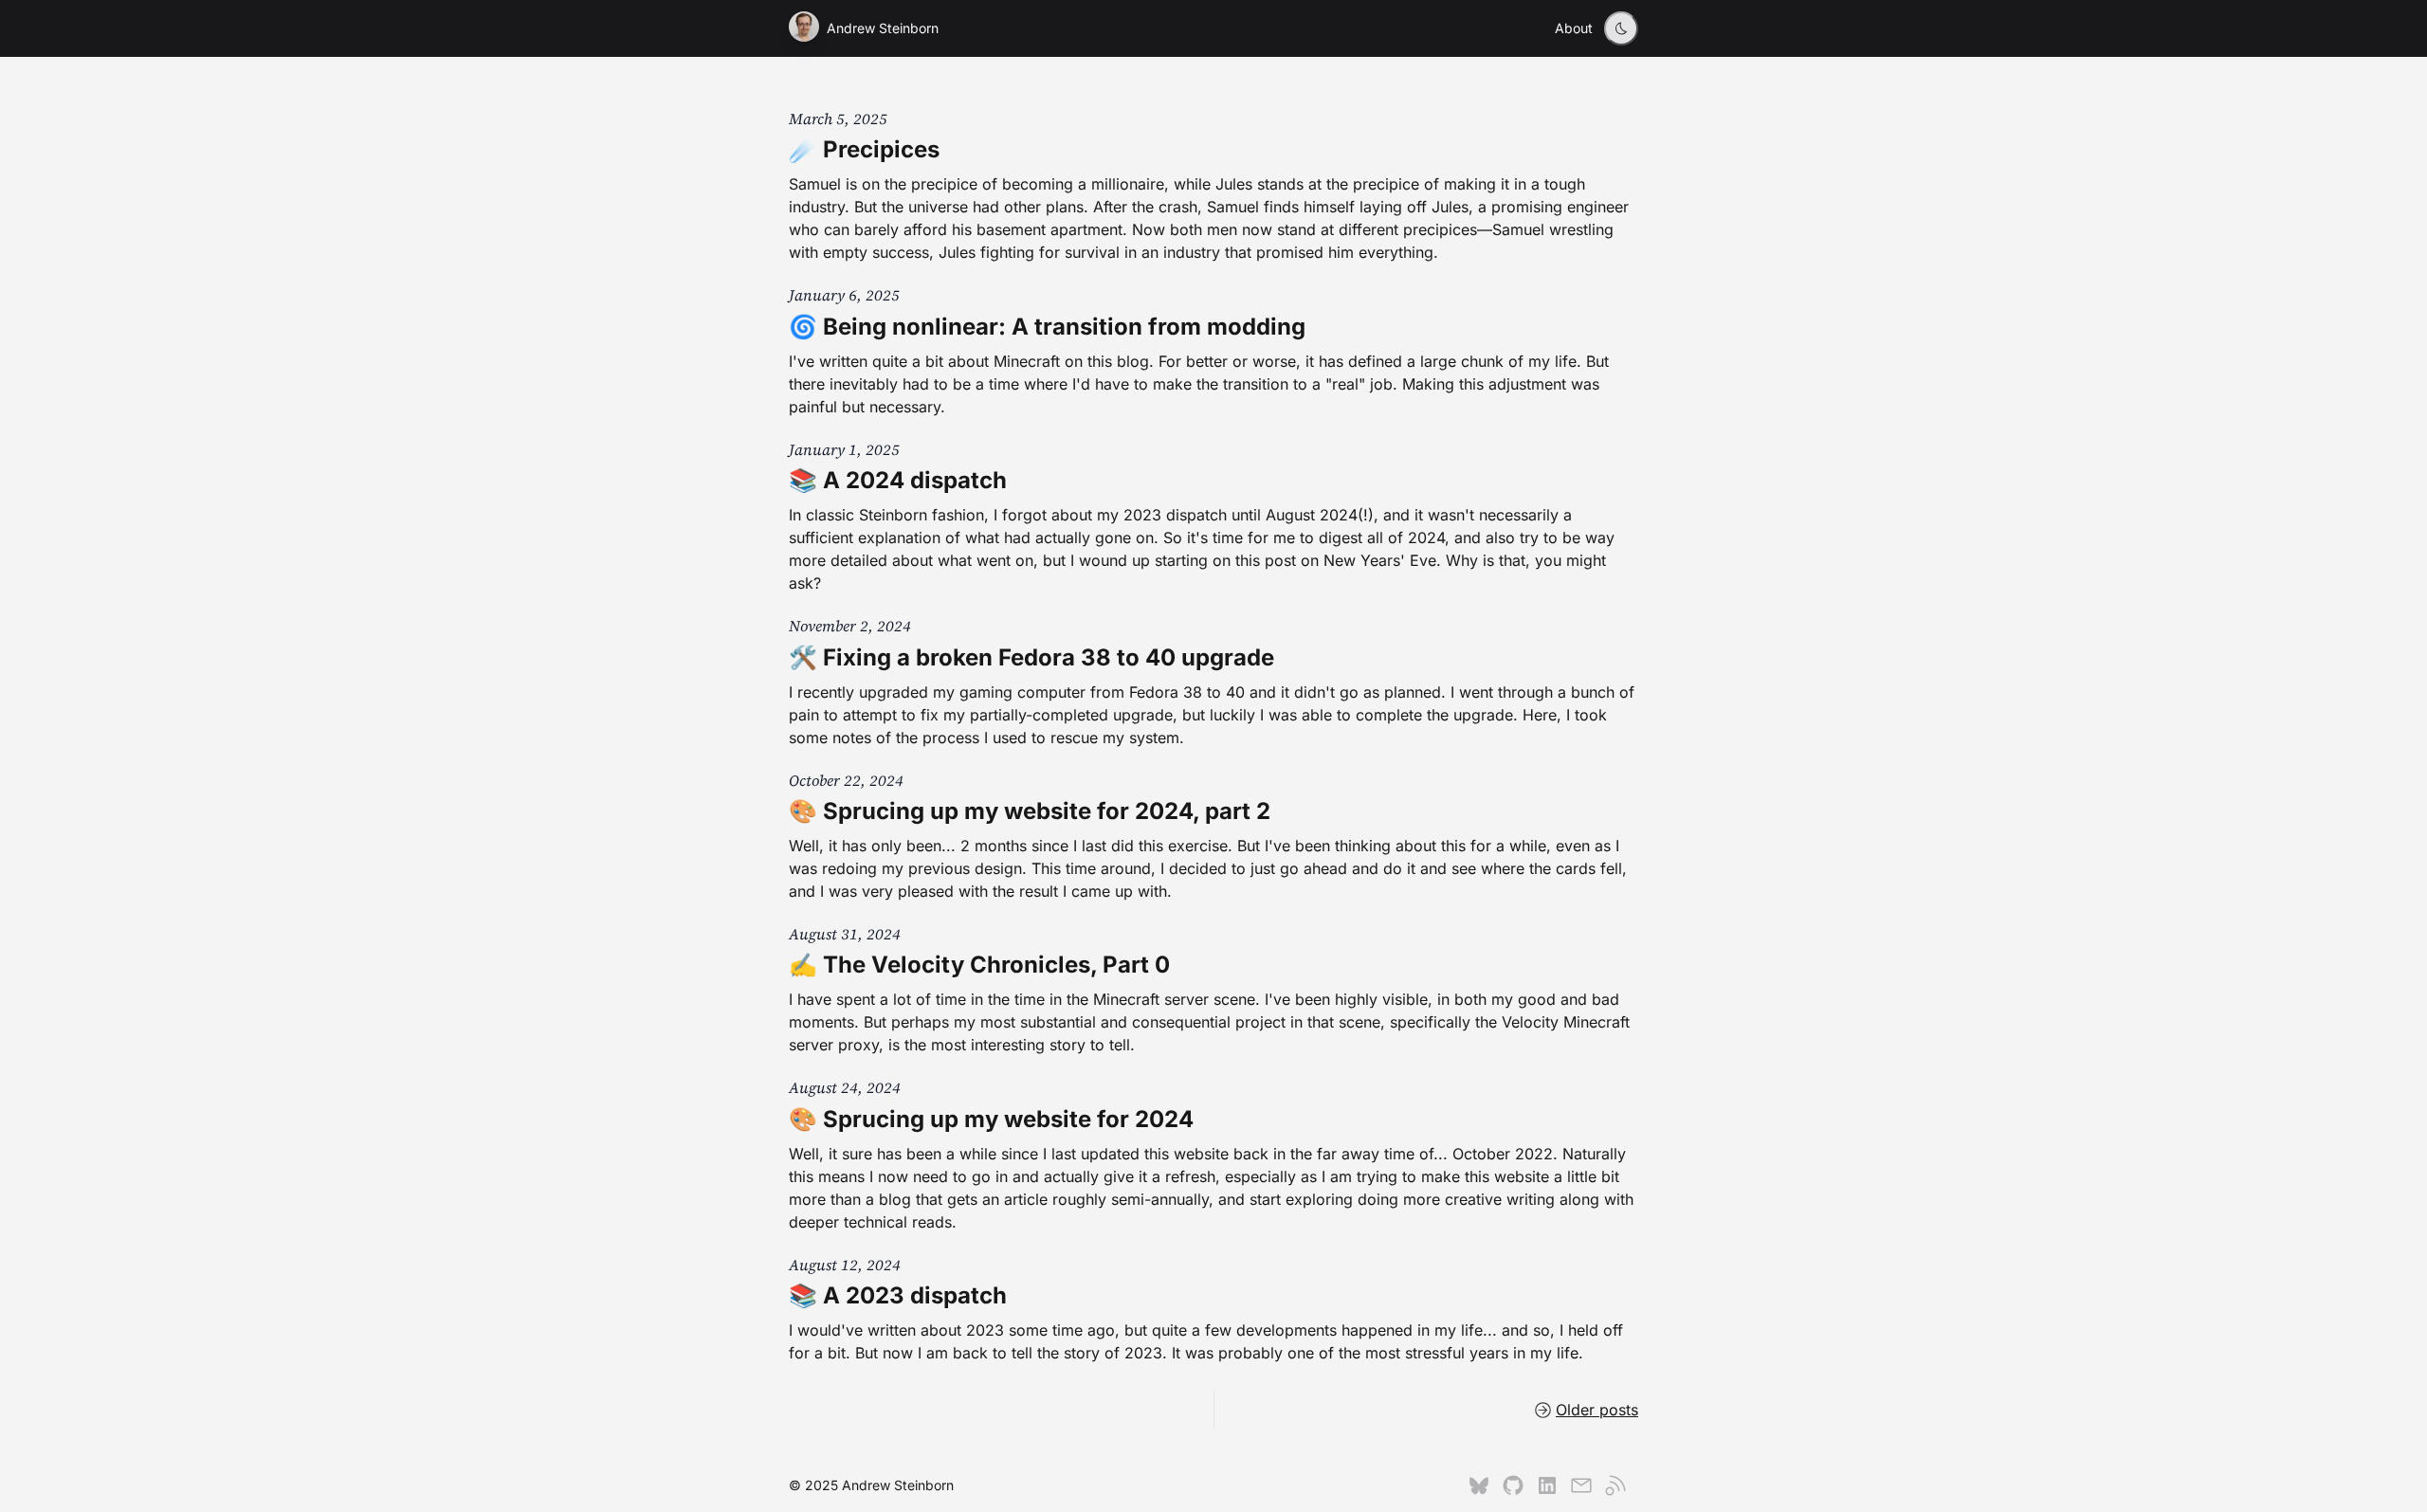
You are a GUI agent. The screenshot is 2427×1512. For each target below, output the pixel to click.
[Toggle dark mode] (1621, 28)
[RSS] (1615, 1485)
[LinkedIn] (1547, 1485)
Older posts (1597, 1410)
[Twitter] (1479, 1485)
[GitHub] (1513, 1485)
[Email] (1581, 1485)
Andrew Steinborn (883, 28)
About (1574, 28)
